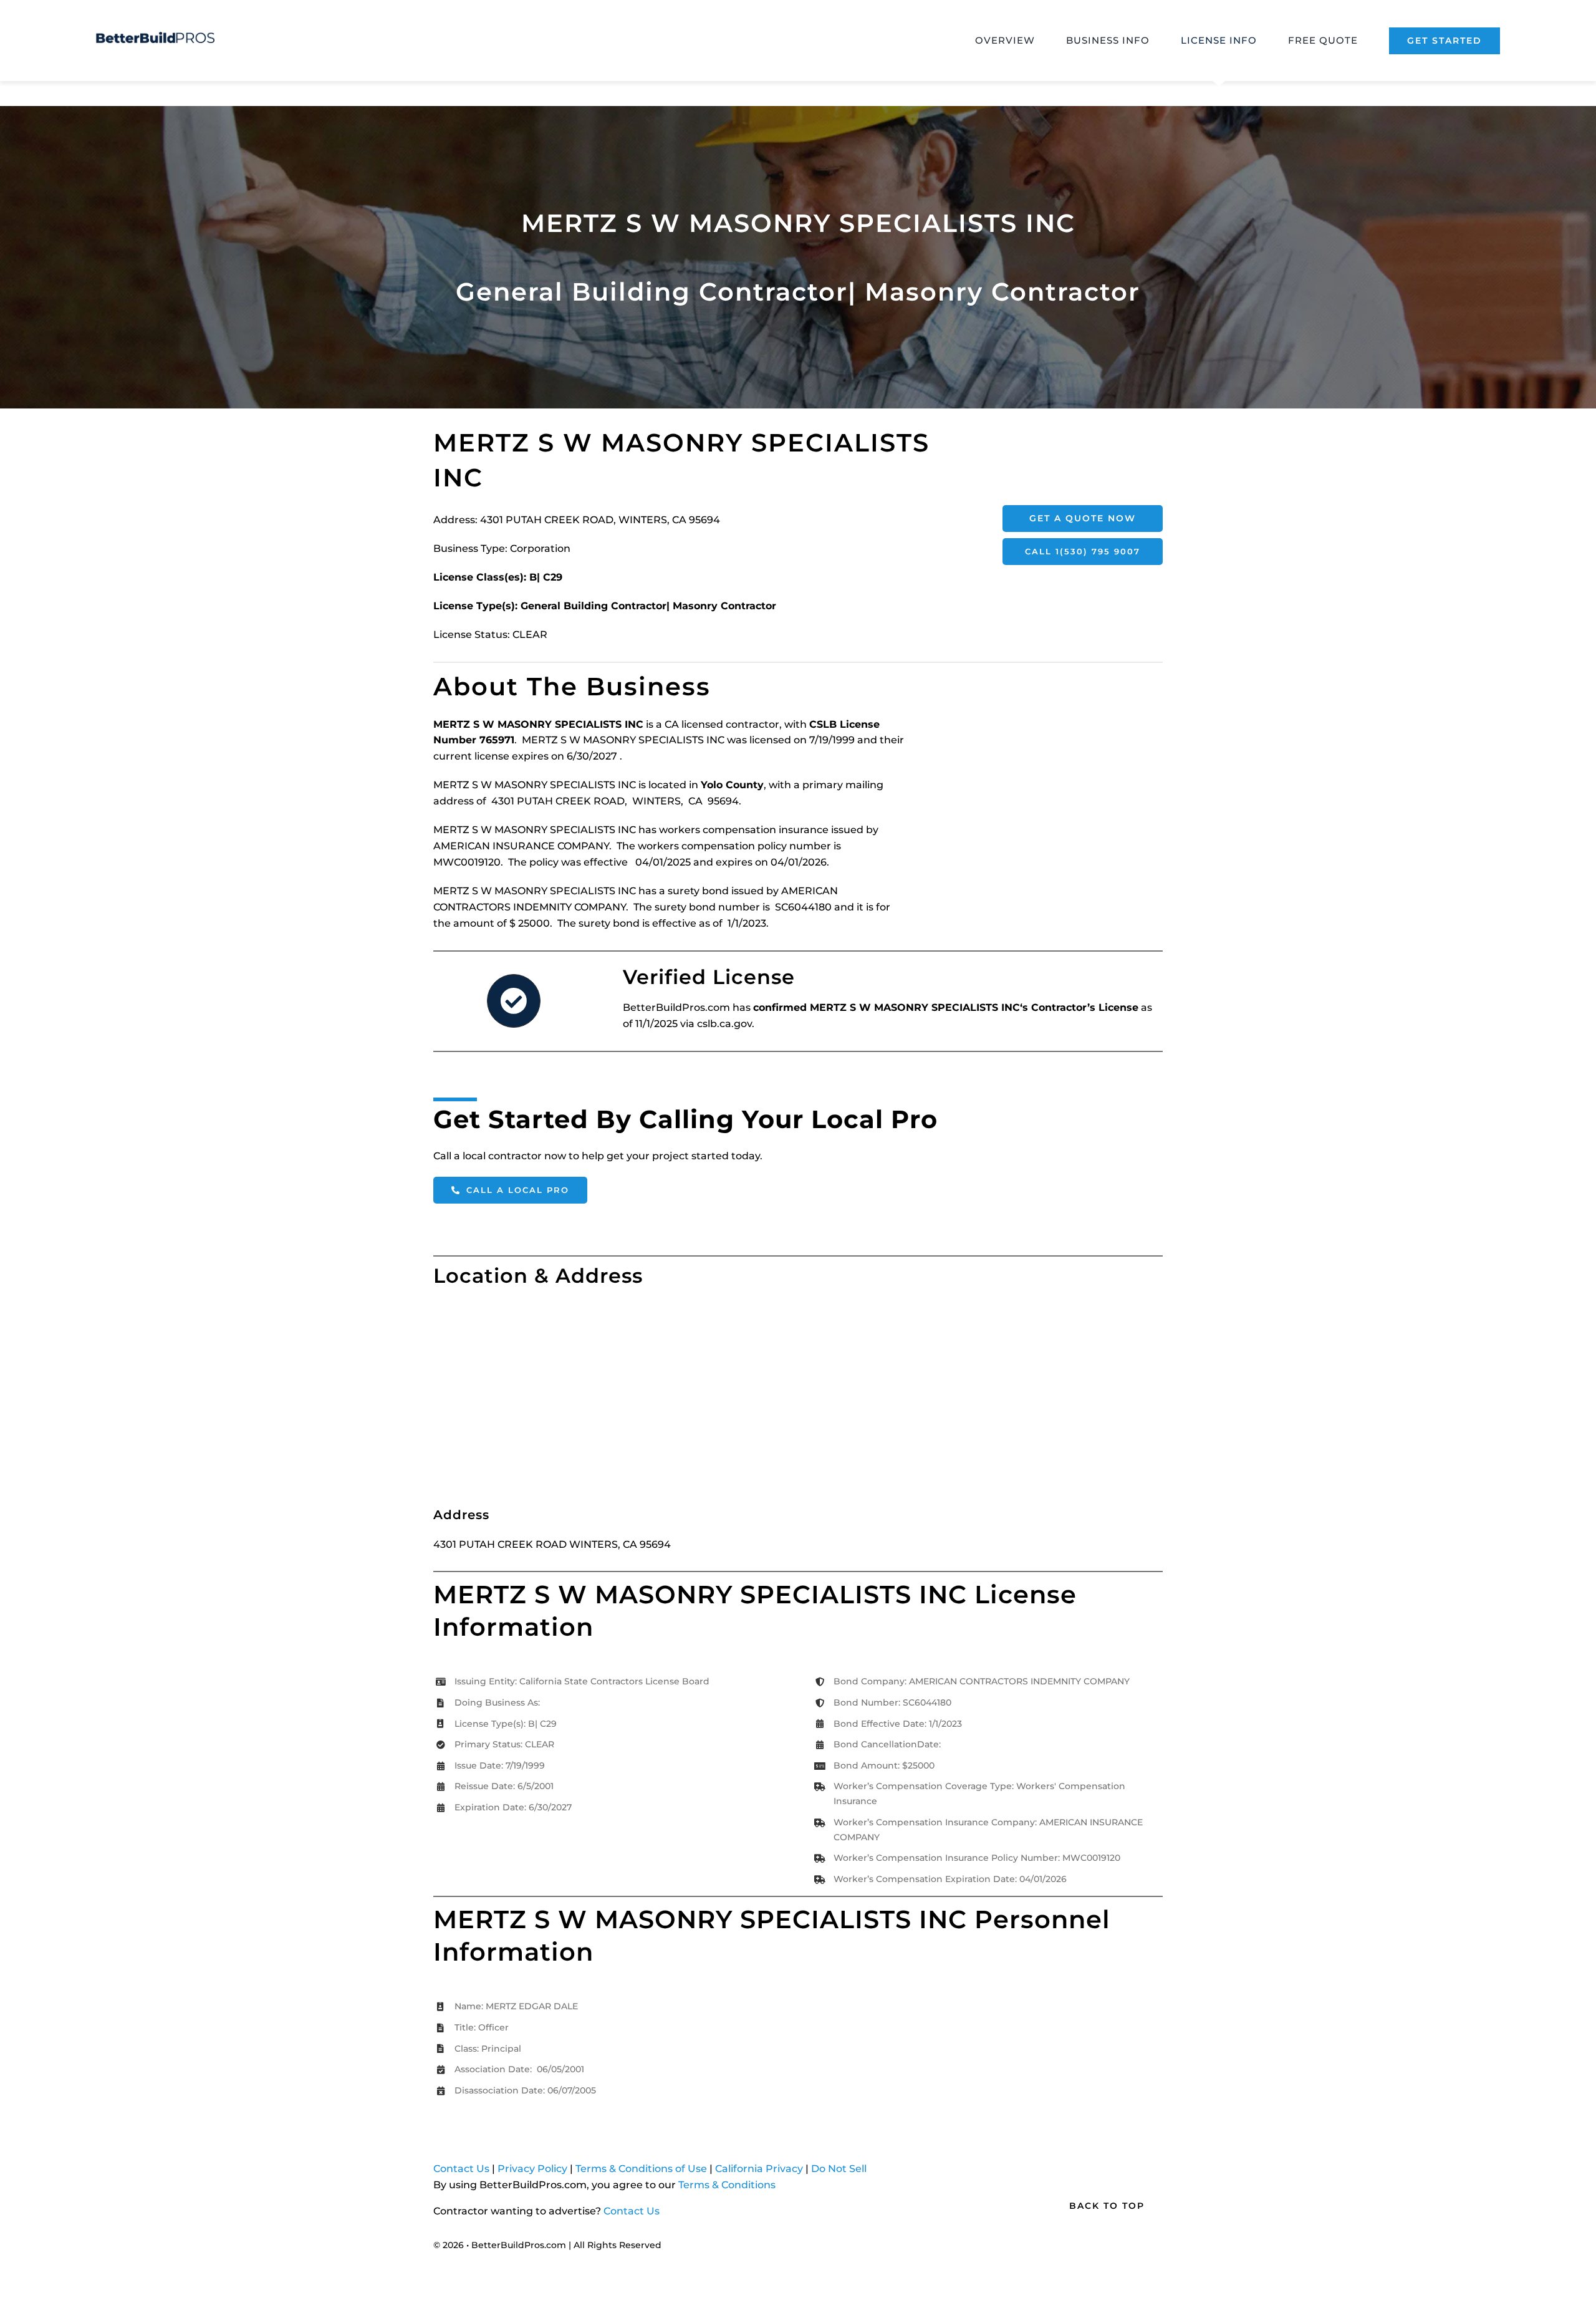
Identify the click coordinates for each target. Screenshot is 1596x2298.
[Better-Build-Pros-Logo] (155, 36)
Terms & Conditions (727, 2185)
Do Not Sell (839, 2169)
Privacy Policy (532, 2169)
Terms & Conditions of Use (641, 2169)
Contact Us (461, 2169)
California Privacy (759, 2169)
